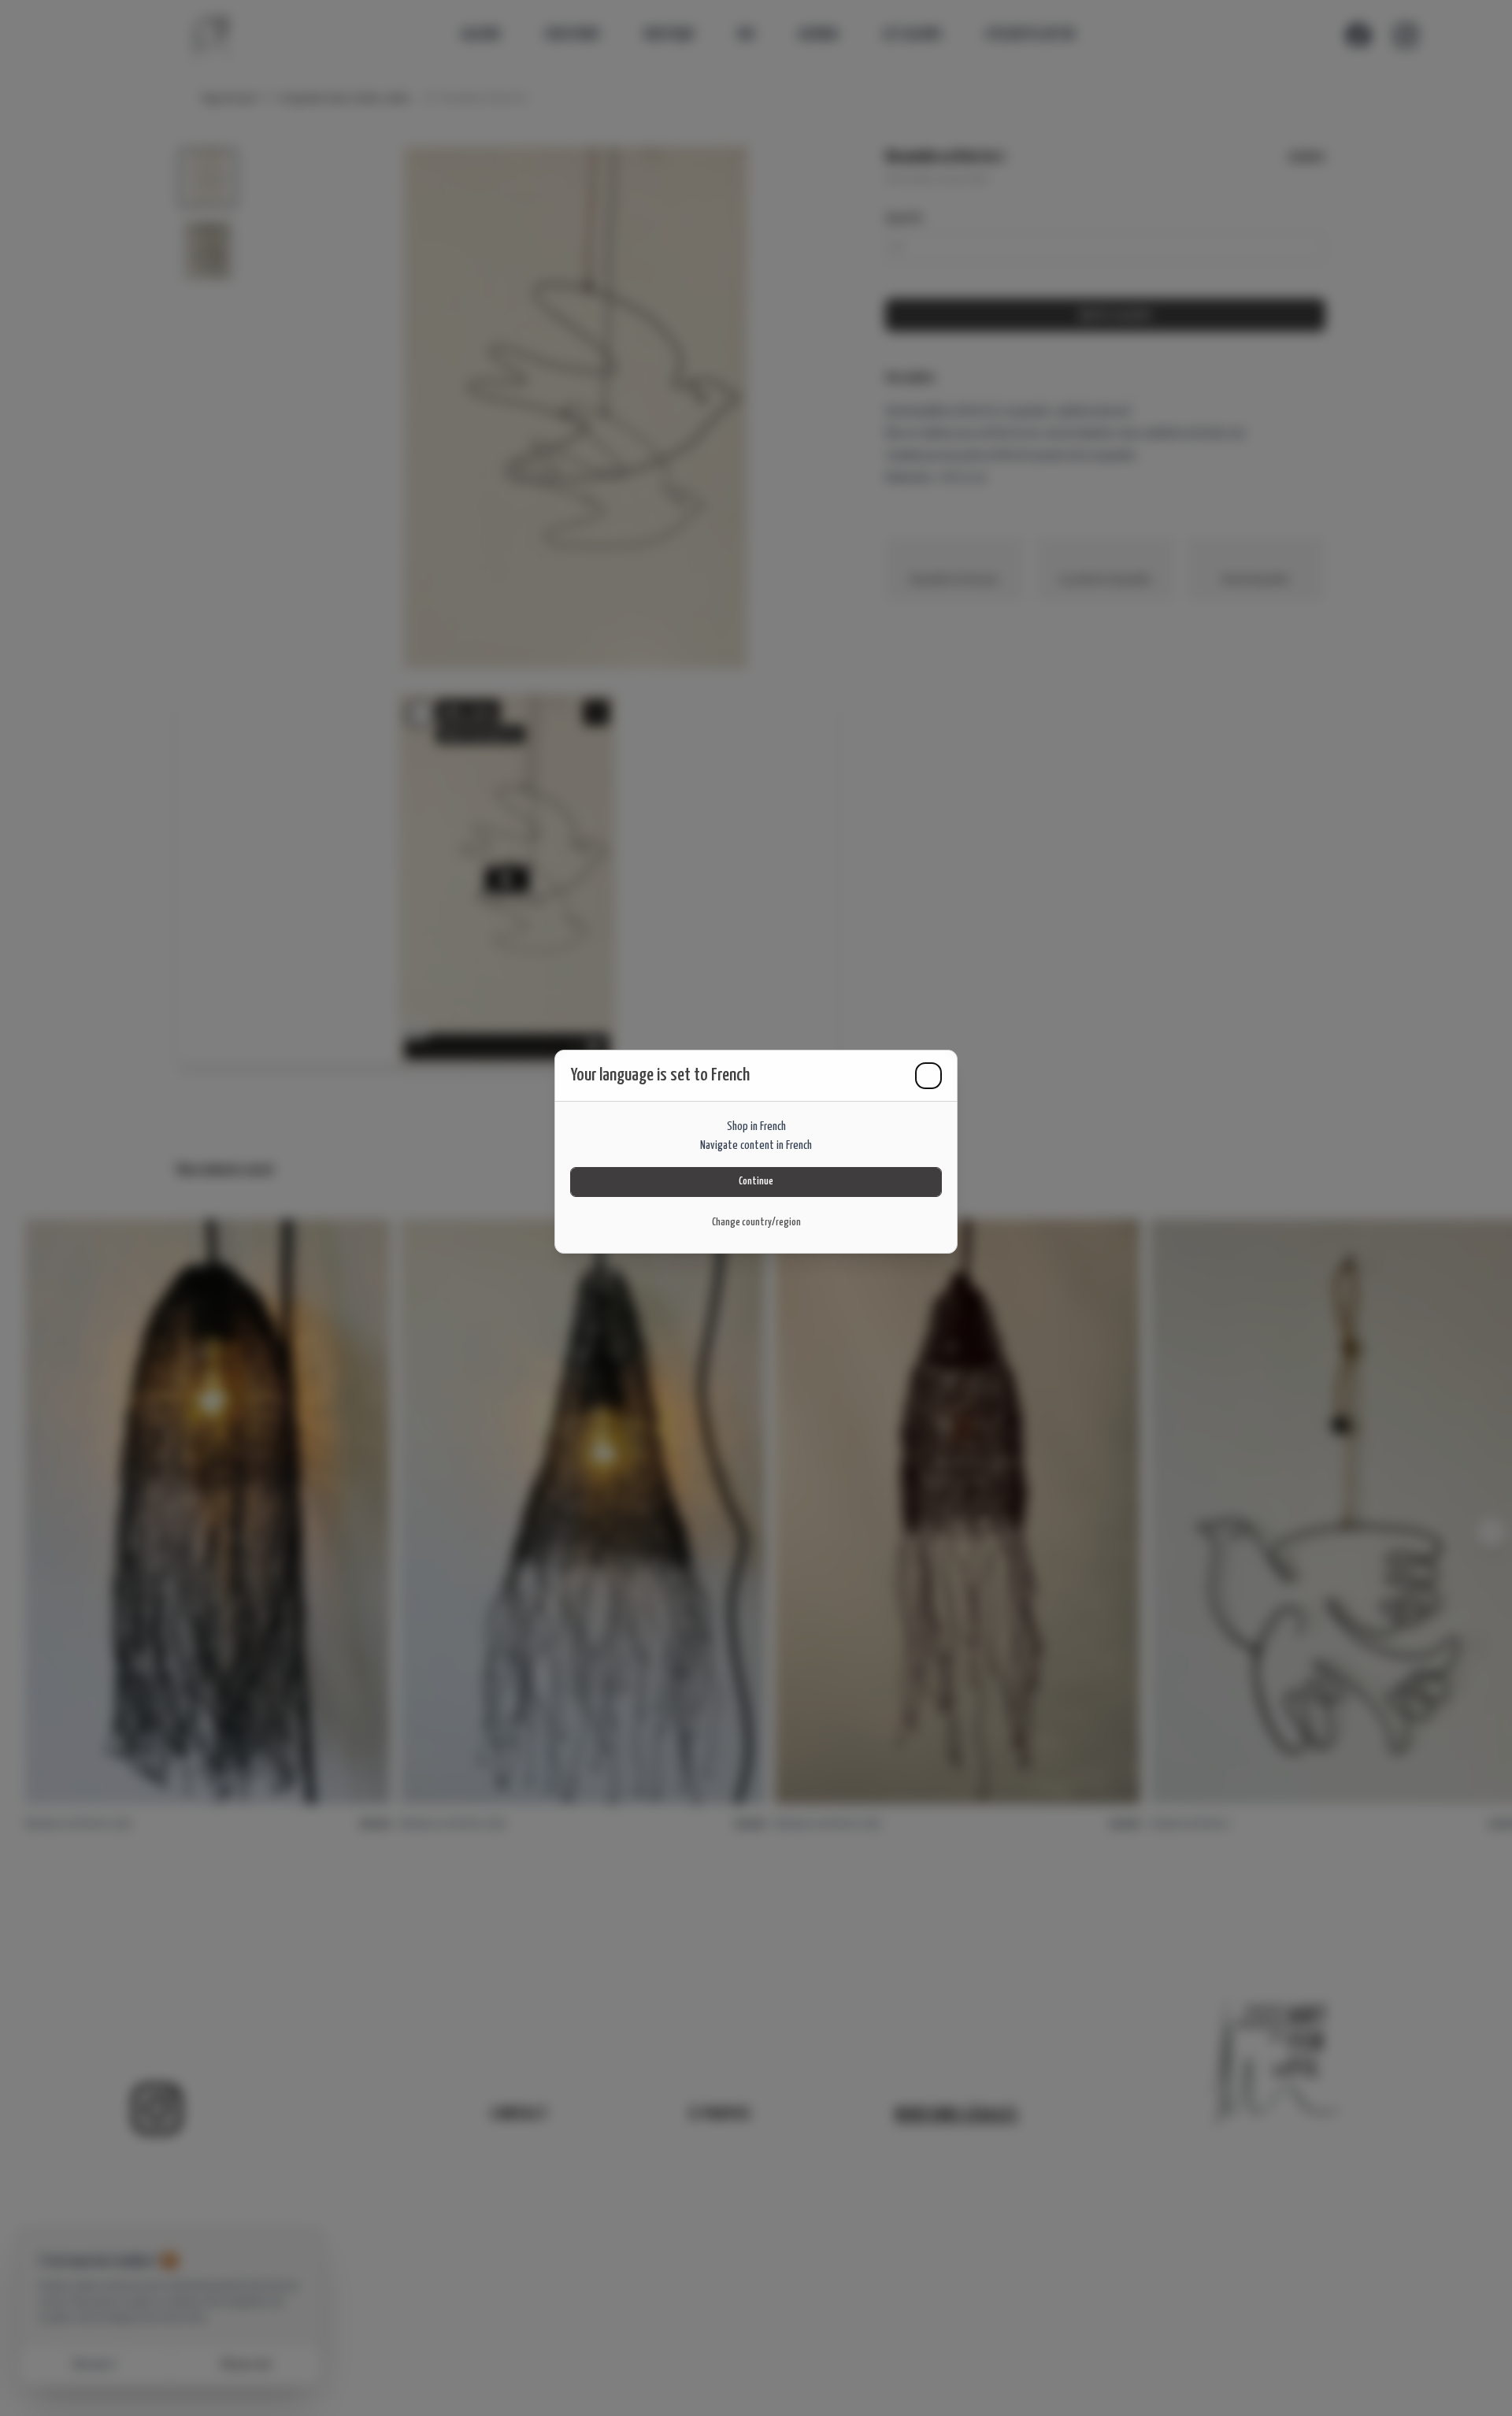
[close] (928, 1076)
